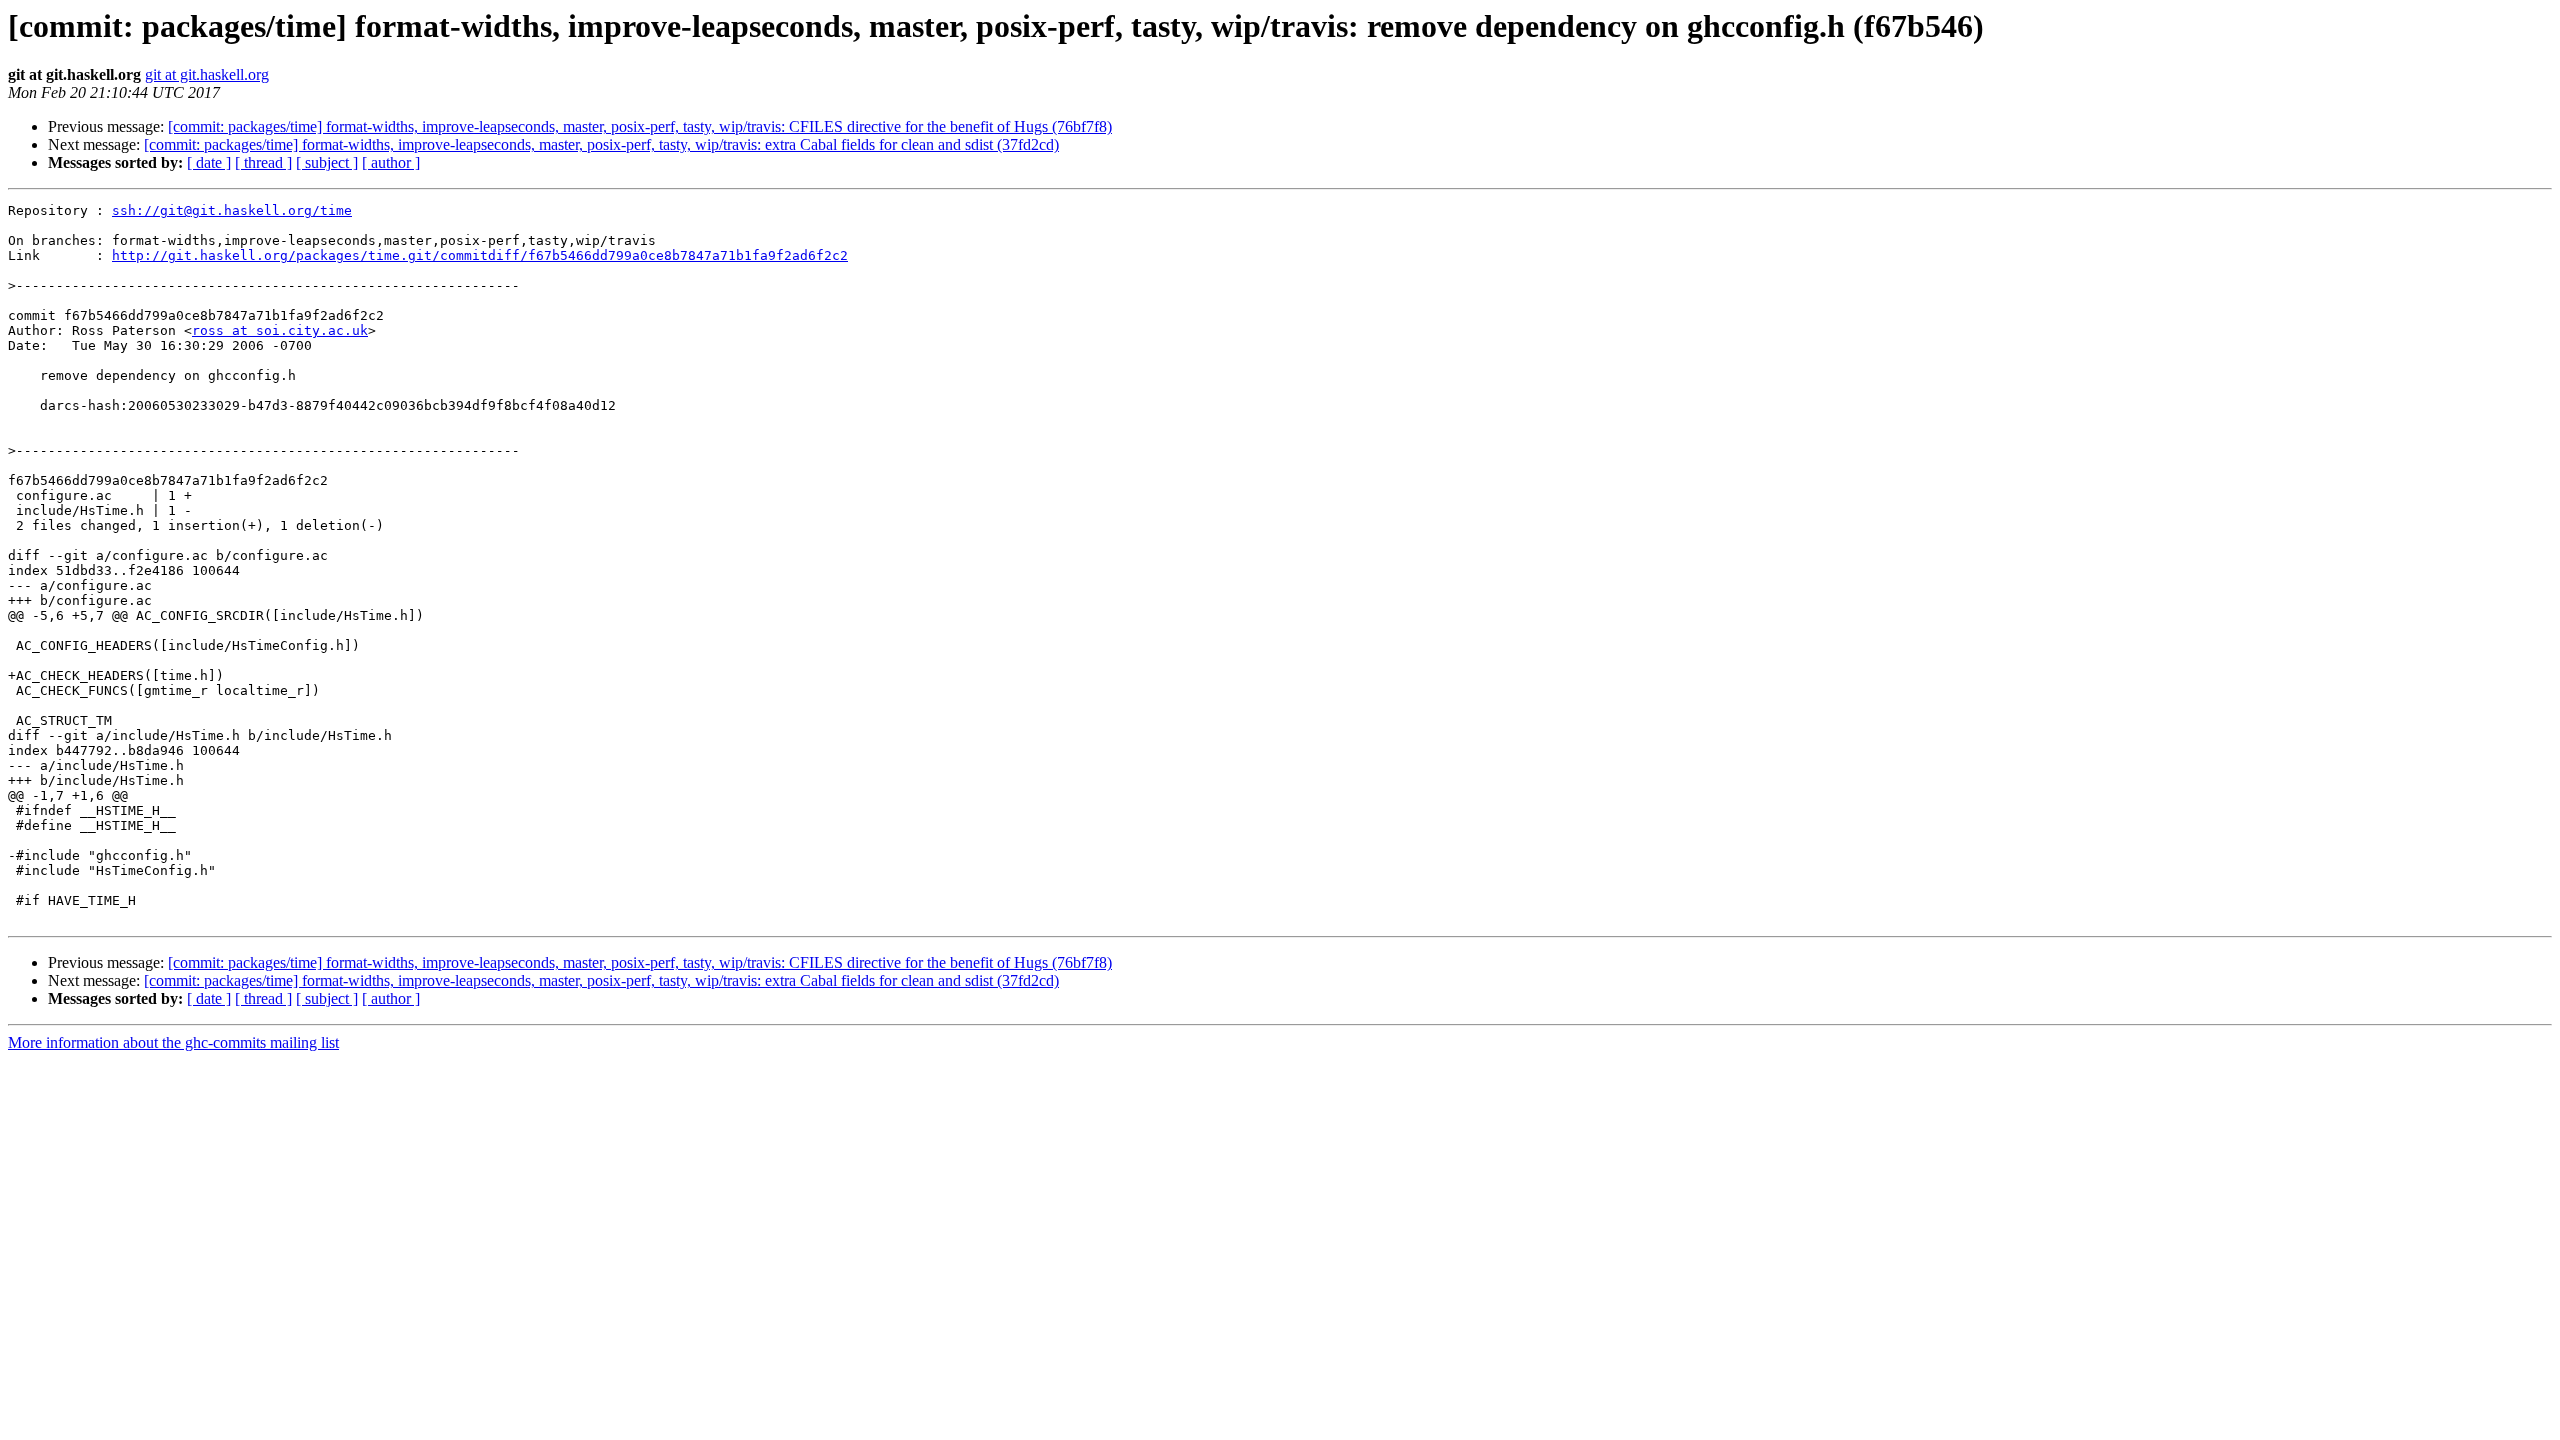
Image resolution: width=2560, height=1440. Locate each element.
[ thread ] (263, 162)
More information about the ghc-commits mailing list (173, 1042)
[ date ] (209, 162)
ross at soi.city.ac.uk (280, 330)
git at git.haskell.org (207, 74)
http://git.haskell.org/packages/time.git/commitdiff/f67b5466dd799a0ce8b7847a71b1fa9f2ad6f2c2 (480, 255)
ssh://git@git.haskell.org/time (232, 210)
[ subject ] (327, 162)
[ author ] (391, 162)
